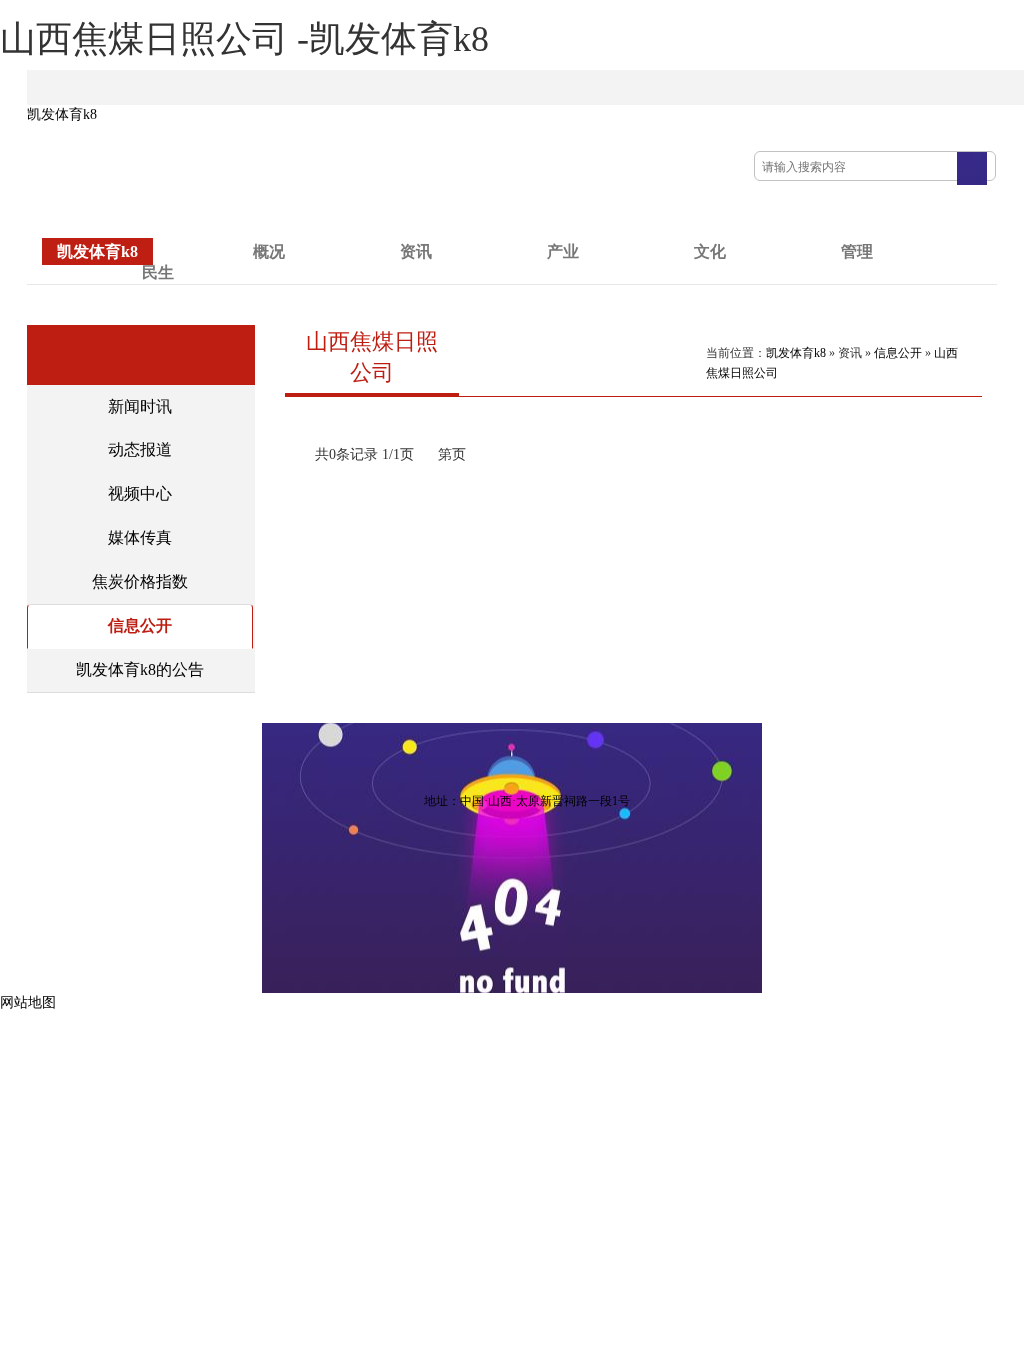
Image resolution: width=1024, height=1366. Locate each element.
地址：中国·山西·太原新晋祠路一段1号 (527, 801)
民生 (158, 272)
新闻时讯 (140, 406)
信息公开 (140, 625)
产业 (563, 251)
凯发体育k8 (62, 114)
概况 (269, 251)
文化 (710, 251)
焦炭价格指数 (140, 581)
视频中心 (140, 493)
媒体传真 (140, 537)
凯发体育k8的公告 (140, 669)
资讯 (416, 251)
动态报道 (140, 449)
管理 (857, 251)
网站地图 (28, 1002)
